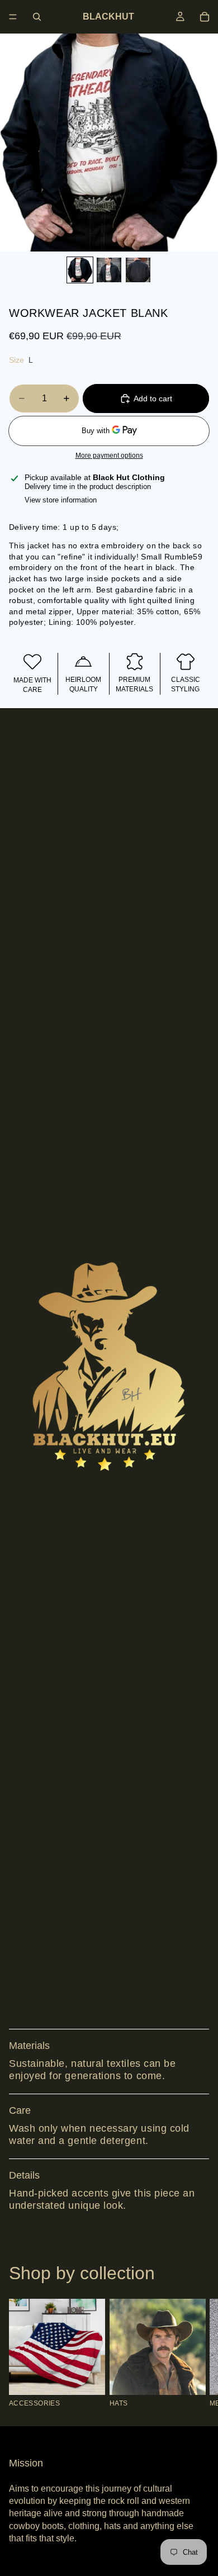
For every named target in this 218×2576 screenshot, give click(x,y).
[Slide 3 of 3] (138, 270)
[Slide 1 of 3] (80, 270)
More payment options (109, 455)
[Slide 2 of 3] (109, 270)
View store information (61, 500)
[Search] (37, 17)
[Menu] (13, 17)
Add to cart (153, 399)
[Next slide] (197, 2353)
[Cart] (205, 17)
